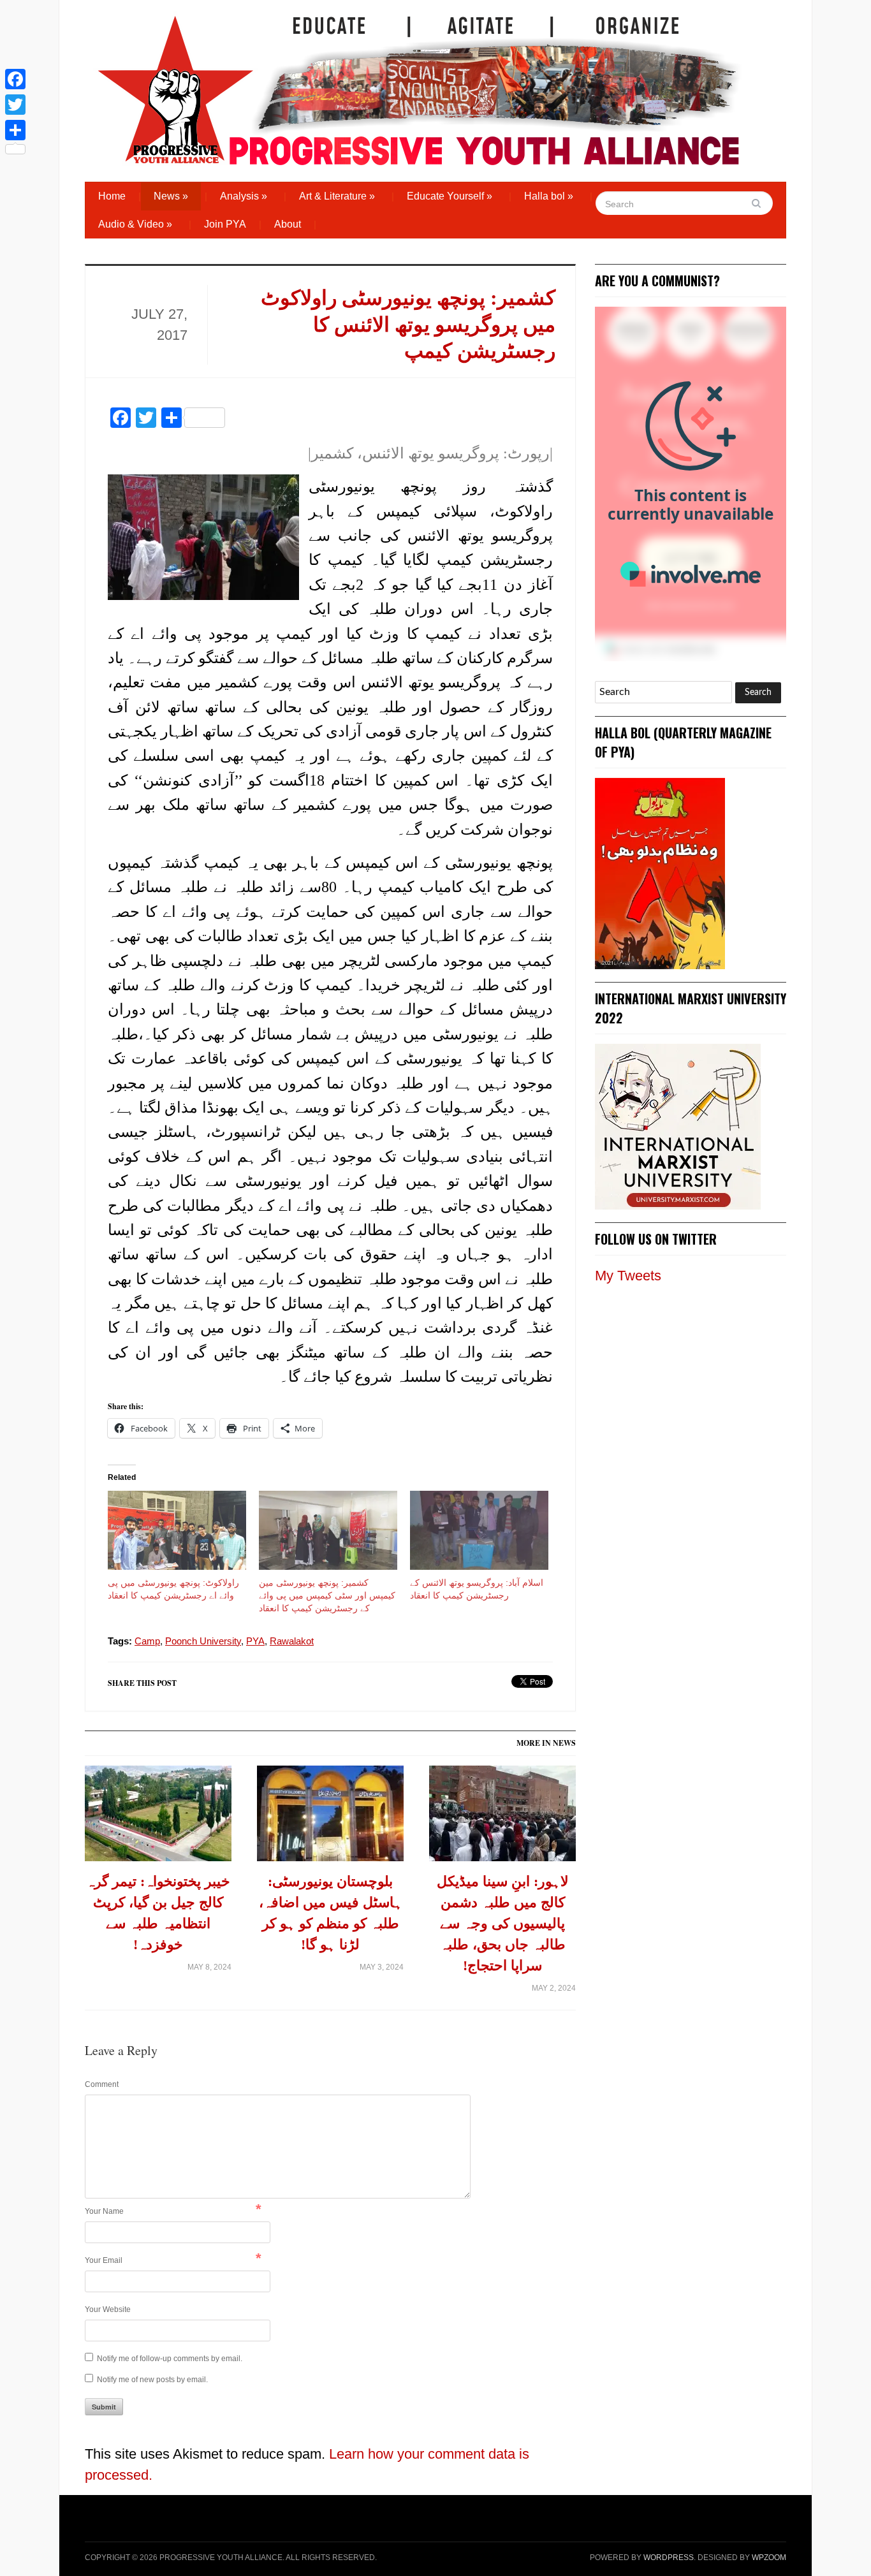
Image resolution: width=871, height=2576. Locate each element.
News (171, 196)
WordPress (669, 2558)
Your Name (104, 2211)
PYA (255, 1641)
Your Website (108, 2309)
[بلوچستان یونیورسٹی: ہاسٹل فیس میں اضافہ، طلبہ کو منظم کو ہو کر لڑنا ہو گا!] (330, 1818)
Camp (147, 1641)
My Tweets (628, 1276)
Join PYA (225, 224)
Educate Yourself (450, 196)
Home (112, 196)
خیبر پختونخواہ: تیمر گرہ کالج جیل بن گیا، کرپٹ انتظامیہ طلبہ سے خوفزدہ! (158, 1913)
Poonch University (203, 1641)
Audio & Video (135, 224)
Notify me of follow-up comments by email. (170, 2359)
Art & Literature (337, 196)
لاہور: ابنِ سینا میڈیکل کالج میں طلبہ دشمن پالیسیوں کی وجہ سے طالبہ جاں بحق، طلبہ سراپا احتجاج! (503, 1923)
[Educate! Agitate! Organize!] (419, 84)
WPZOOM (769, 2558)
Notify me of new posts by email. (152, 2380)
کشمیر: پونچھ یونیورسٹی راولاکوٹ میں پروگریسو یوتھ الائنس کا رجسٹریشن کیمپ (408, 324)
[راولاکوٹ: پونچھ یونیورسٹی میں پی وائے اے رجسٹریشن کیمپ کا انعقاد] (177, 1530)
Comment (102, 2084)
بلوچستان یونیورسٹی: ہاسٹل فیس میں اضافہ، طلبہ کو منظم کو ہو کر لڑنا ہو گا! (331, 1913)
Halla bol (549, 196)
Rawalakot (292, 1641)
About (288, 224)
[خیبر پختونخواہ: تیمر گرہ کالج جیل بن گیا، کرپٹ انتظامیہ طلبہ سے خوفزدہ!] (158, 1818)
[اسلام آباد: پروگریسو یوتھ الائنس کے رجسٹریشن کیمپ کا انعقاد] (479, 1530)
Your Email (104, 2260)
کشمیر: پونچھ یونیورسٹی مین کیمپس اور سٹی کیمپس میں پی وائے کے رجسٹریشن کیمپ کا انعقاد (327, 1595)
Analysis (244, 196)
